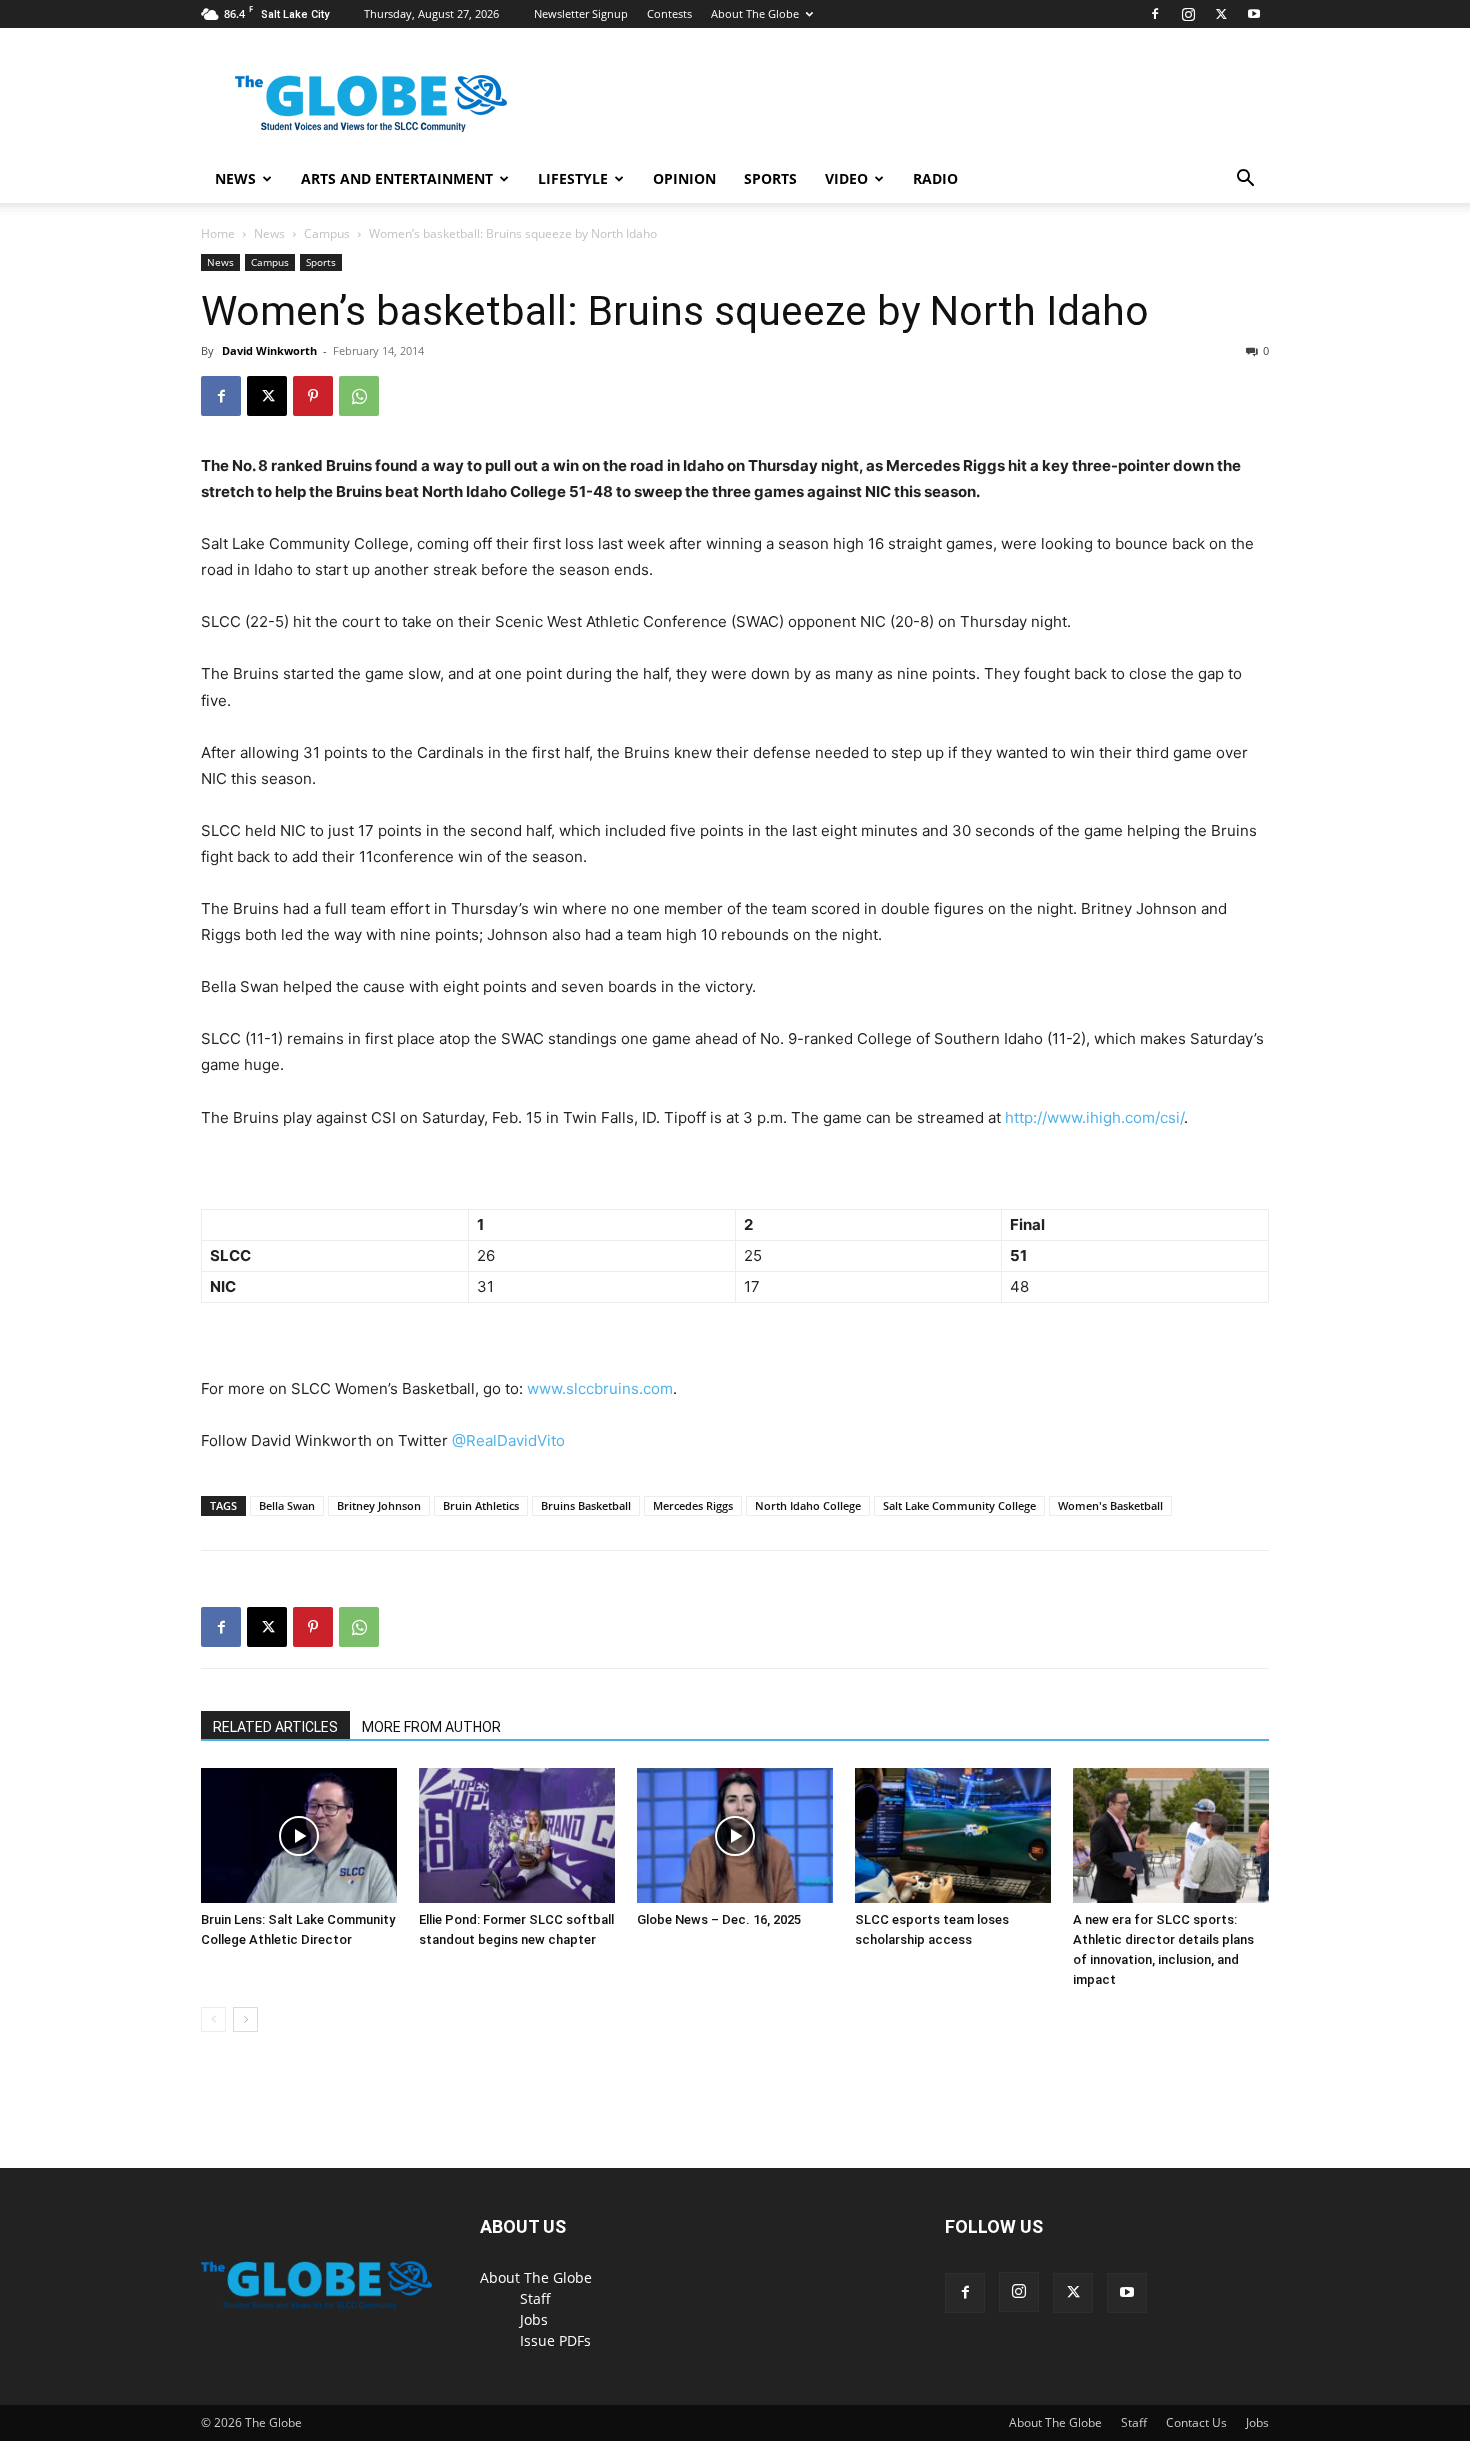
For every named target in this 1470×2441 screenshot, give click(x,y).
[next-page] (245, 2019)
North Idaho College (808, 1505)
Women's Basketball (1110, 1505)
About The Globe (755, 13)
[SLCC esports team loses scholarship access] (953, 1835)
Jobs (534, 2319)
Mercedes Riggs (693, 1505)
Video (846, 178)
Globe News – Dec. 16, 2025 (719, 1919)
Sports (770, 178)
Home (218, 233)
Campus (327, 233)
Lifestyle (573, 178)
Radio (935, 178)
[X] (1221, 14)
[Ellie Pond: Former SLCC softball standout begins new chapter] (517, 1835)
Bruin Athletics (481, 1505)
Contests (669, 13)
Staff (535, 2298)
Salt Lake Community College (959, 1505)
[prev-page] (213, 2019)
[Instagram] (1188, 14)
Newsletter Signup (581, 13)
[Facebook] (1155, 14)
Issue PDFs (555, 2340)
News (235, 178)
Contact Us (1196, 2422)
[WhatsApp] (359, 396)
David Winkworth (269, 350)
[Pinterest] (313, 396)
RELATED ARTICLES (275, 1727)
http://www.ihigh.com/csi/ (1094, 1117)
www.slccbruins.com (600, 1388)
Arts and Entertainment (397, 178)
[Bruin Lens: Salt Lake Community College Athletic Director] (299, 1835)
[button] (1245, 180)
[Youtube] (1254, 14)
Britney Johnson (379, 1505)
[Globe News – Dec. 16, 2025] (735, 1835)
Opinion (684, 178)
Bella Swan (287, 1505)
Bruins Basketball (586, 1505)
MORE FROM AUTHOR (431, 1727)
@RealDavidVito (508, 1440)
